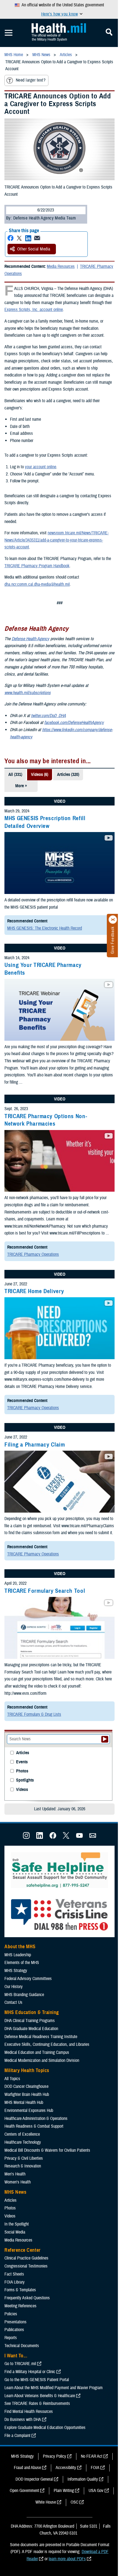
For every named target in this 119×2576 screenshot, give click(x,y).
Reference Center (23, 2250)
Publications (14, 2330)
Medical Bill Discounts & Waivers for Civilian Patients (47, 2150)
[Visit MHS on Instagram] (26, 1837)
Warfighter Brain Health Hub (27, 2094)
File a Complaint (17, 2436)
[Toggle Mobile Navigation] (9, 33)
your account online (41, 467)
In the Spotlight (17, 2224)
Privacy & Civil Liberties (24, 2158)
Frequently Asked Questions (27, 2298)
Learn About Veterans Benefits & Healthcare (40, 2396)
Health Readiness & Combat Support (34, 2126)
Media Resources (61, 266)
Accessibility (66, 2468)
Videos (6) (40, 775)
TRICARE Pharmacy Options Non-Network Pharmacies (46, 1120)
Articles (23, 1753)
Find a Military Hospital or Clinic (30, 2372)
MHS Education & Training (32, 2012)
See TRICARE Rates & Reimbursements (37, 2404)
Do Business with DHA (23, 2420)
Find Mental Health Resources (29, 2412)
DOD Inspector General (34, 2479)
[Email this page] (37, 238)
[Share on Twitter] (19, 238)
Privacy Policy (55, 2456)
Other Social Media (34, 249)
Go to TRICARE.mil (20, 2364)
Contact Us (13, 2002)
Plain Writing (64, 2491)
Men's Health (15, 2174)
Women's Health (18, 2182)
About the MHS (20, 1947)
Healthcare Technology (23, 2142)
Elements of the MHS (22, 1963)
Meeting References (20, 2306)
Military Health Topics (27, 2070)
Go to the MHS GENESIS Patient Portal (37, 2380)
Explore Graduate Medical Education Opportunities (45, 2428)
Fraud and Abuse (27, 2468)
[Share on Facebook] (11, 238)
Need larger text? (31, 80)
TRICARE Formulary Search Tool (45, 1591)
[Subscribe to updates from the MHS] (93, 1837)
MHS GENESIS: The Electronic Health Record (45, 928)
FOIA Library (15, 2282)
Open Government (24, 2491)
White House (46, 2502)
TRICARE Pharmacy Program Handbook (37, 566)
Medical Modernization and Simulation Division (42, 2060)
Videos (22, 1790)
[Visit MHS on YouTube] (79, 1837)
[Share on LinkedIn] (28, 238)
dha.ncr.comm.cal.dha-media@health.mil (37, 584)
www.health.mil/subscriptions (28, 693)
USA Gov (96, 2491)
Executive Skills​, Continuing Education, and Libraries (47, 2044)
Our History (14, 1987)
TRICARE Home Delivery (34, 1291)
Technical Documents (22, 2346)
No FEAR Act (92, 2456)
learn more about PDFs (67, 2559)
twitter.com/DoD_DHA (48, 716)
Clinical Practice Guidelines (26, 2258)
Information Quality (83, 2479)
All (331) (15, 775)
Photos (22, 1771)
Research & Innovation (23, 2166)
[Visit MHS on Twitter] (66, 1837)
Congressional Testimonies (26, 2266)
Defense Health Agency (30, 639)
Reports (11, 2338)
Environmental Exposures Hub (29, 2111)
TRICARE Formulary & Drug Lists (34, 1714)
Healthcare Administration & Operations (36, 2119)
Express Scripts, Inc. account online (34, 310)
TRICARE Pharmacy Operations (33, 1254)
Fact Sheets (14, 2274)
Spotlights (25, 1780)
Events (22, 1762)
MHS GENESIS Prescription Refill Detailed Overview (45, 822)
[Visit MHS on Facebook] (53, 1837)
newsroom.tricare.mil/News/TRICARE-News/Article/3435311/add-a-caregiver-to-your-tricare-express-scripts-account (57, 540)
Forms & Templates (20, 2290)
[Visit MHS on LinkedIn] (40, 1837)
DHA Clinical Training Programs (30, 2021)
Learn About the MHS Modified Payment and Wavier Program (54, 2388)
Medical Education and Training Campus (37, 2052)
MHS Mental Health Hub (24, 2102)
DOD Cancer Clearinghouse (26, 2086)
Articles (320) (68, 775)
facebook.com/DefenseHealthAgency (74, 723)
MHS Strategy (16, 1971)
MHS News (15, 2192)
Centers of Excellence (22, 2134)
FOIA (95, 2468)
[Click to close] (113, 920)
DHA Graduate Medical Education (31, 2029)
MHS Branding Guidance (24, 1995)
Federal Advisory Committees (28, 1979)
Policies (11, 2314)
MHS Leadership (18, 1955)
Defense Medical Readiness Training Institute (41, 2037)
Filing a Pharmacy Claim (35, 1445)
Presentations (15, 2322)
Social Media (15, 2232)
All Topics (12, 2079)
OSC (74, 2502)
